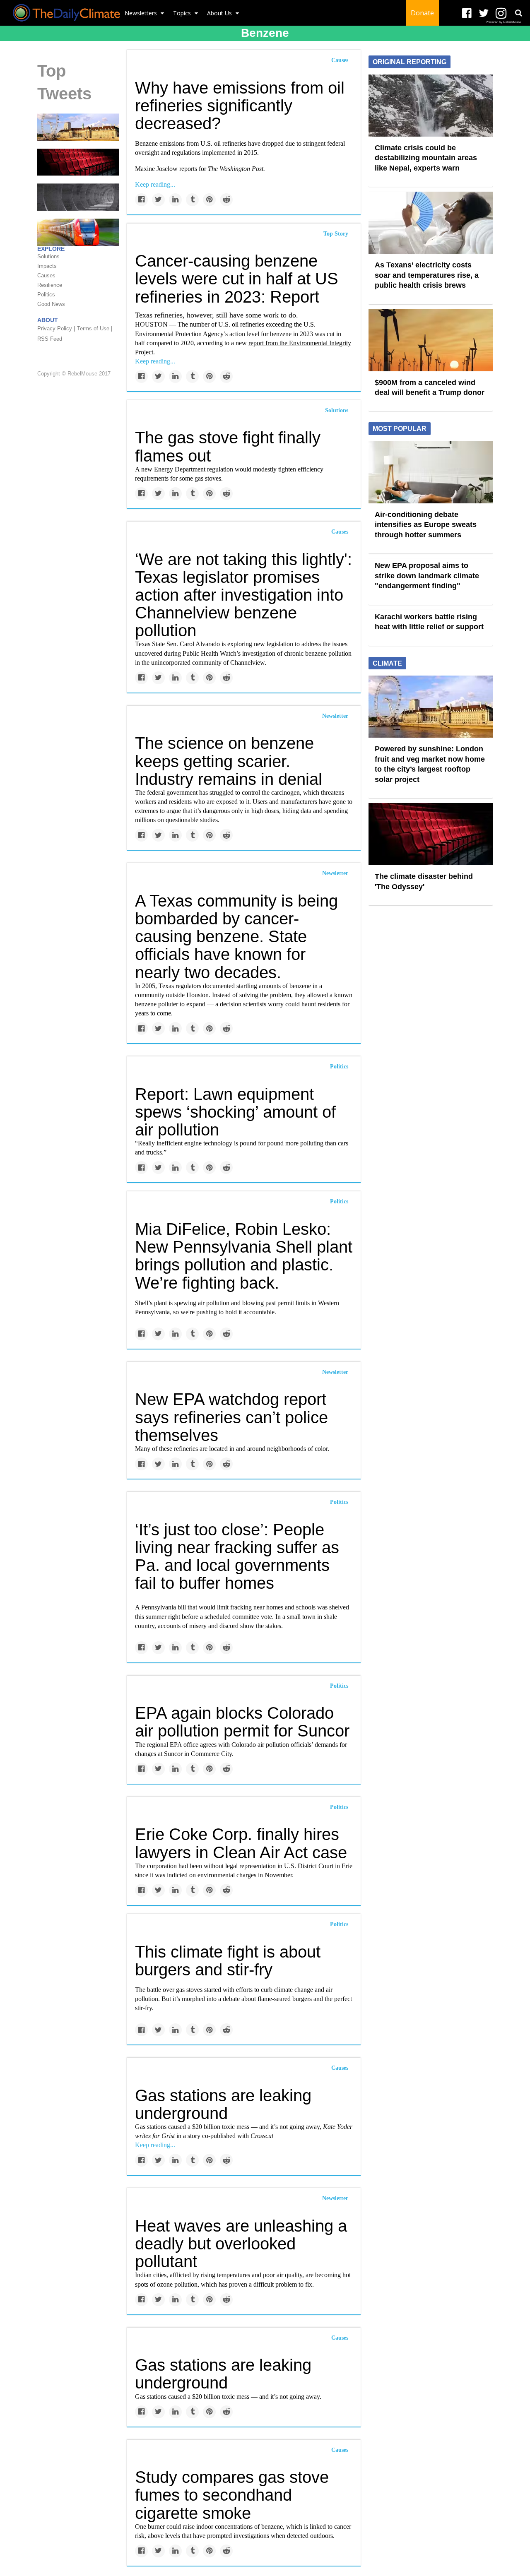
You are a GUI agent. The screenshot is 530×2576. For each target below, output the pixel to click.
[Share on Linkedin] (175, 200)
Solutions (337, 410)
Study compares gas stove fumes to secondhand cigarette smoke (232, 2495)
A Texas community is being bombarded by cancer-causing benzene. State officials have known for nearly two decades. (236, 937)
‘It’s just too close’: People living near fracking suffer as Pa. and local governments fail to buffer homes (237, 1556)
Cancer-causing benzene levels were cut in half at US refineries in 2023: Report (237, 279)
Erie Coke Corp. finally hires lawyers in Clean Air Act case (241, 1843)
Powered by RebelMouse (503, 22)
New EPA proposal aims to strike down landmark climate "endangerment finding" (427, 576)
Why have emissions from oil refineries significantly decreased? (240, 106)
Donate (422, 13)
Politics (339, 1067)
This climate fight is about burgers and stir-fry (228, 1961)
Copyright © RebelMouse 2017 (74, 374)
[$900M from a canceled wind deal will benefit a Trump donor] (431, 339)
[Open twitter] (484, 13)
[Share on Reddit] (226, 200)
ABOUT (48, 320)
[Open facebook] (467, 13)
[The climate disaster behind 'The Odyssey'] (78, 162)
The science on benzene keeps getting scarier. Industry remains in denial (229, 761)
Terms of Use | (95, 328)
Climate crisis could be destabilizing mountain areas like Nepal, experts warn (426, 158)
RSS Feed (50, 339)
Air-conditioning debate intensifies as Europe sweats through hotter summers (426, 525)
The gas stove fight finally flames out (228, 446)
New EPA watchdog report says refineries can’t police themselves (231, 1417)
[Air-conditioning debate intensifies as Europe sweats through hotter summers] (431, 471)
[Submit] (518, 13)
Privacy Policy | (56, 328)
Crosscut (262, 2136)
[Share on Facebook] (141, 200)
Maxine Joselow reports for (200, 169)
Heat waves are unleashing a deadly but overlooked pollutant (241, 2244)
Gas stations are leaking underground (223, 2104)
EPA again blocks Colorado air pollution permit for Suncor (242, 1722)
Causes (340, 60)
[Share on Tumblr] (192, 200)
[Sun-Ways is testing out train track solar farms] (78, 232)
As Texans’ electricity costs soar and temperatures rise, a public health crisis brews (427, 275)
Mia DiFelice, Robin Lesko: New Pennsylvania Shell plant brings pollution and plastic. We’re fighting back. (244, 1256)
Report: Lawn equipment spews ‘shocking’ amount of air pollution (235, 1112)
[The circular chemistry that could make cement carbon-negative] (78, 197)
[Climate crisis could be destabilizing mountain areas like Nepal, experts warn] (431, 105)
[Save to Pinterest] (209, 200)
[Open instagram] (501, 13)
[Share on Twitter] (158, 200)
